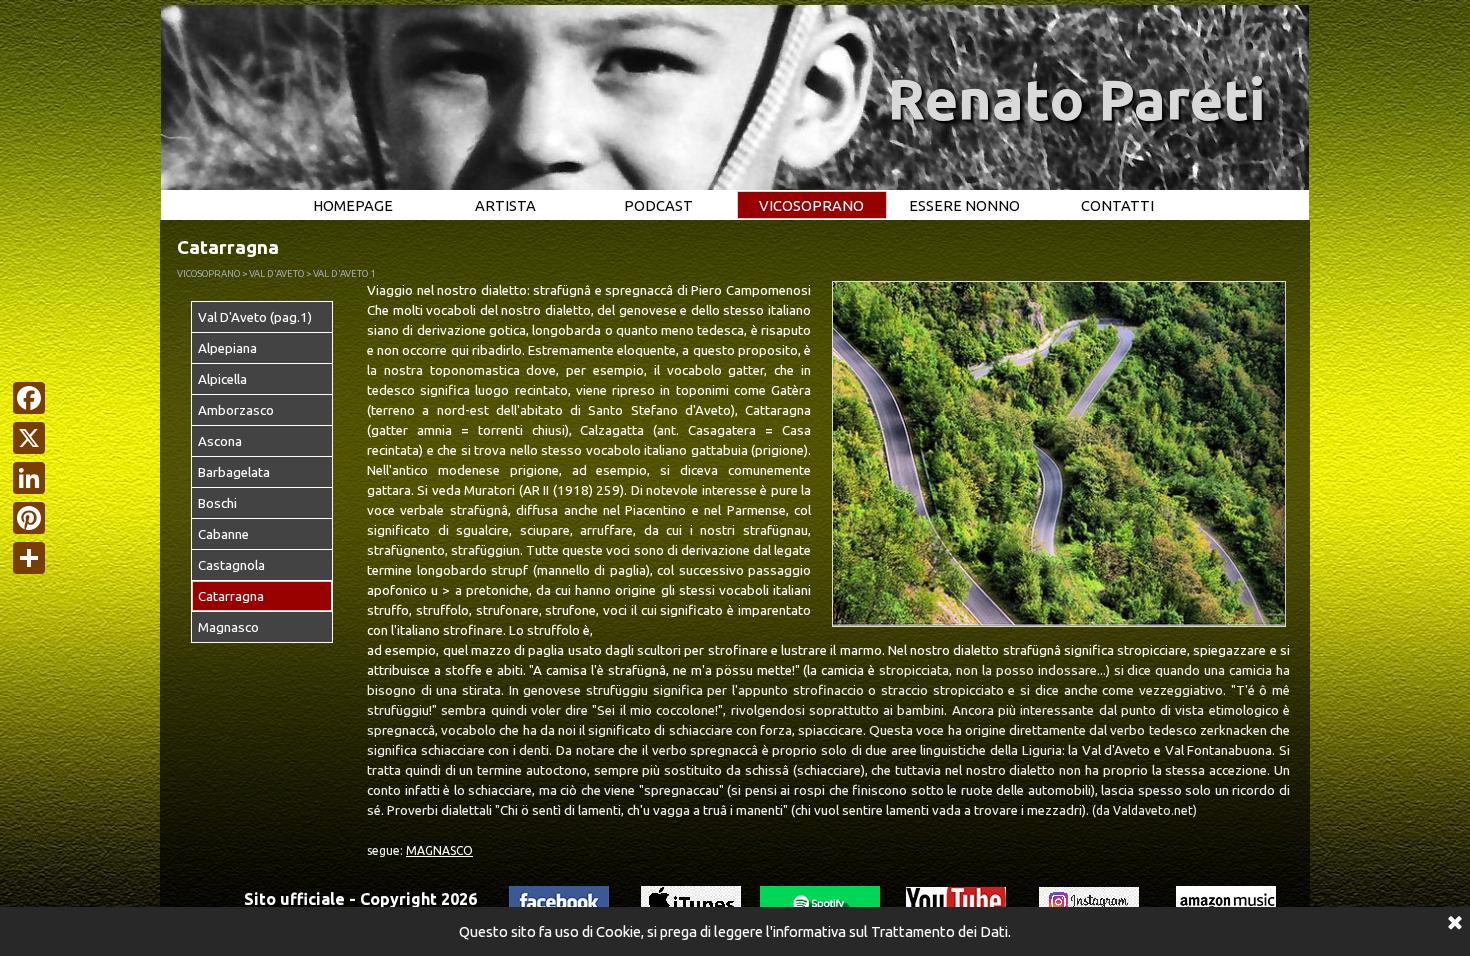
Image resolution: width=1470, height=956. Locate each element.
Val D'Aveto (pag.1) (255, 317)
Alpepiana (227, 348)
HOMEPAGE (353, 205)
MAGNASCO (439, 850)
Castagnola (231, 565)
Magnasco (228, 627)
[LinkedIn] (29, 478)
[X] (29, 438)
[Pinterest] (29, 518)
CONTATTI (1117, 205)
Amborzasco (236, 410)
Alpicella (222, 379)
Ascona (220, 441)
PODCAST (658, 205)
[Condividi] (29, 558)
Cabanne (223, 534)
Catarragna (231, 596)
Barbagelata (234, 472)
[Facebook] (29, 398)
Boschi (217, 503)
